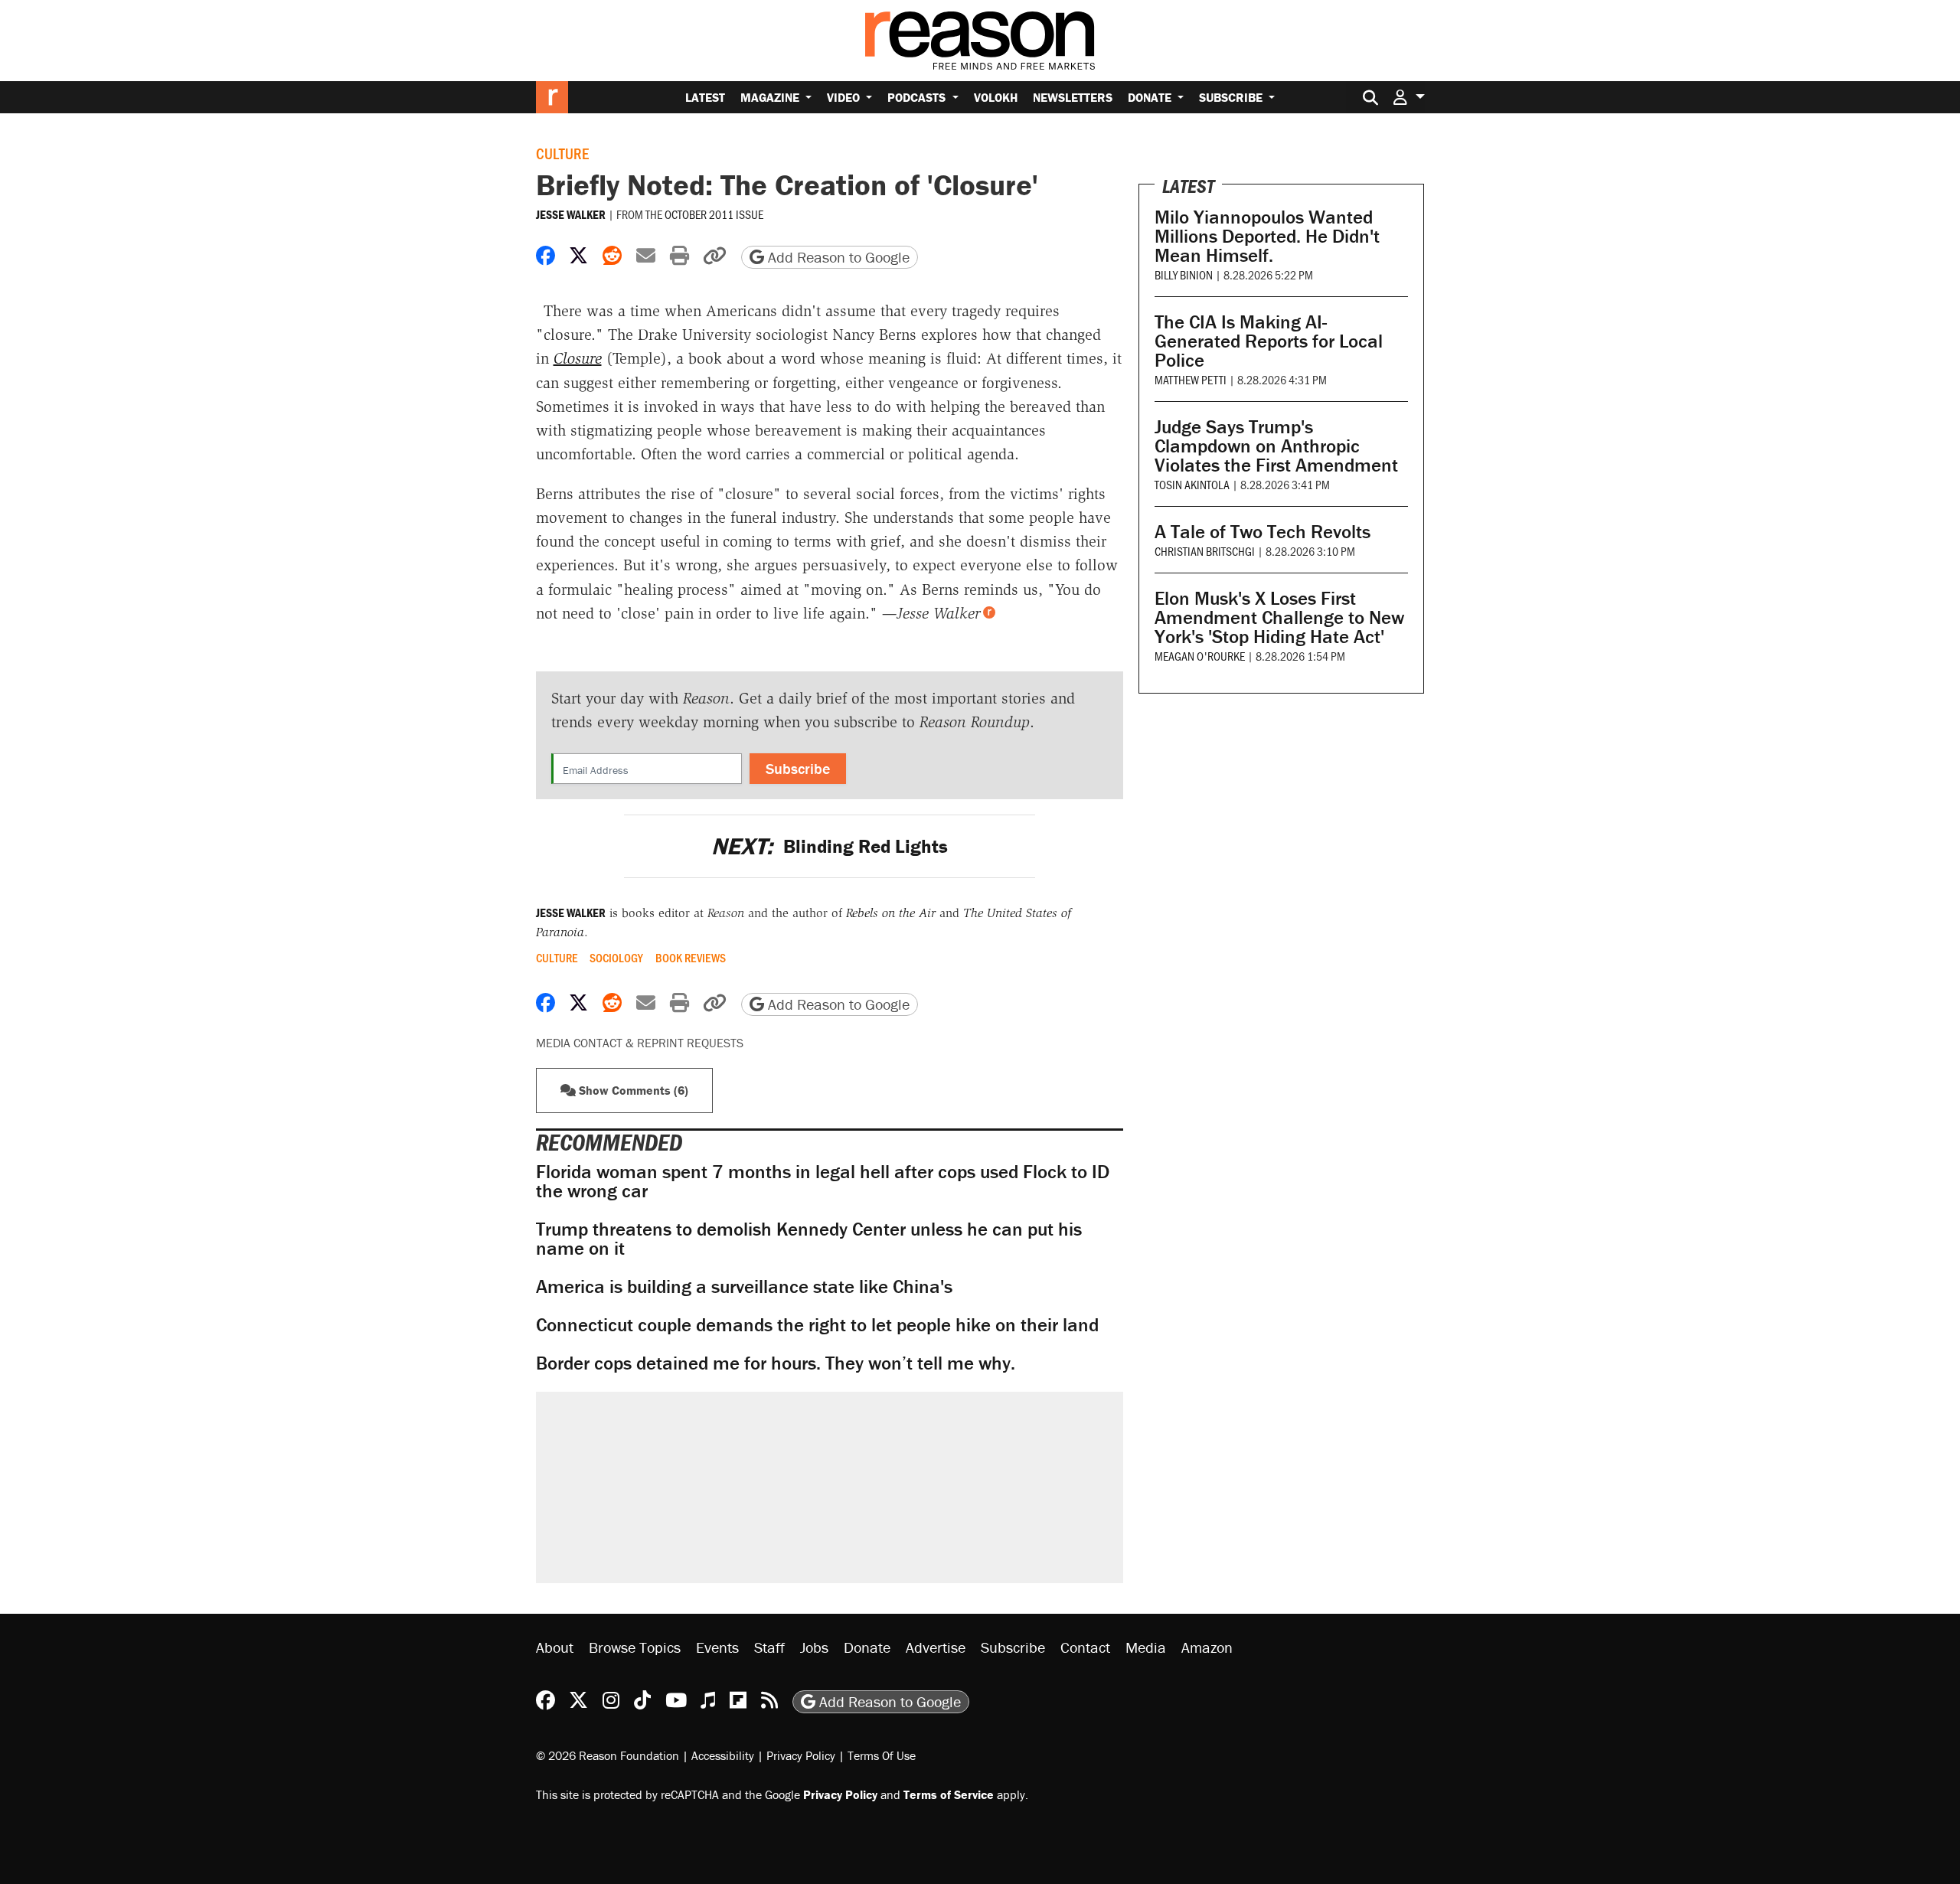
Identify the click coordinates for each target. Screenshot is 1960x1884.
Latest (705, 97)
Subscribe (1232, 97)
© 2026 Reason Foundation (608, 1755)
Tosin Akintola (1192, 484)
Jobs (814, 1647)
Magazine (771, 97)
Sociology (616, 958)
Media (1146, 1647)
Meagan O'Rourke (1200, 656)
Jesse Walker (571, 214)
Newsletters (1073, 97)
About (555, 1647)
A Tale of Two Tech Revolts (1263, 532)
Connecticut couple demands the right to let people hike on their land (817, 1325)
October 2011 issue (714, 214)
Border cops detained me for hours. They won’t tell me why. (776, 1363)
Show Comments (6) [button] (632, 1090)
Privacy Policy (801, 1755)
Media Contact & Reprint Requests (640, 1043)
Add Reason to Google (837, 257)
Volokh (996, 97)
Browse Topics (635, 1647)
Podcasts (918, 97)
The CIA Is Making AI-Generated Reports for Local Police (1269, 341)
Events (717, 1647)
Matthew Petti (1191, 379)
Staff (769, 1647)
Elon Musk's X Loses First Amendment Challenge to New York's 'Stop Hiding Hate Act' (1279, 617)
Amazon (1207, 1647)
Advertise (936, 1647)
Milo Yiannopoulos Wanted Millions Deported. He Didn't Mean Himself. (1267, 236)
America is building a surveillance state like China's (744, 1286)
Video (845, 97)
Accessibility (723, 1755)
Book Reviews (691, 958)
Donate (1151, 97)
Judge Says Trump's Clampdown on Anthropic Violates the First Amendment (1276, 446)
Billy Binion (1184, 274)
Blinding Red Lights (830, 846)
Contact (1085, 1647)
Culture (562, 153)
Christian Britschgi (1205, 551)
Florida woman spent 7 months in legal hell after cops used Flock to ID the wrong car (823, 1181)
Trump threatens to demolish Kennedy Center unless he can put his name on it (809, 1239)
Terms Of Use (882, 1755)
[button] (1409, 97)
